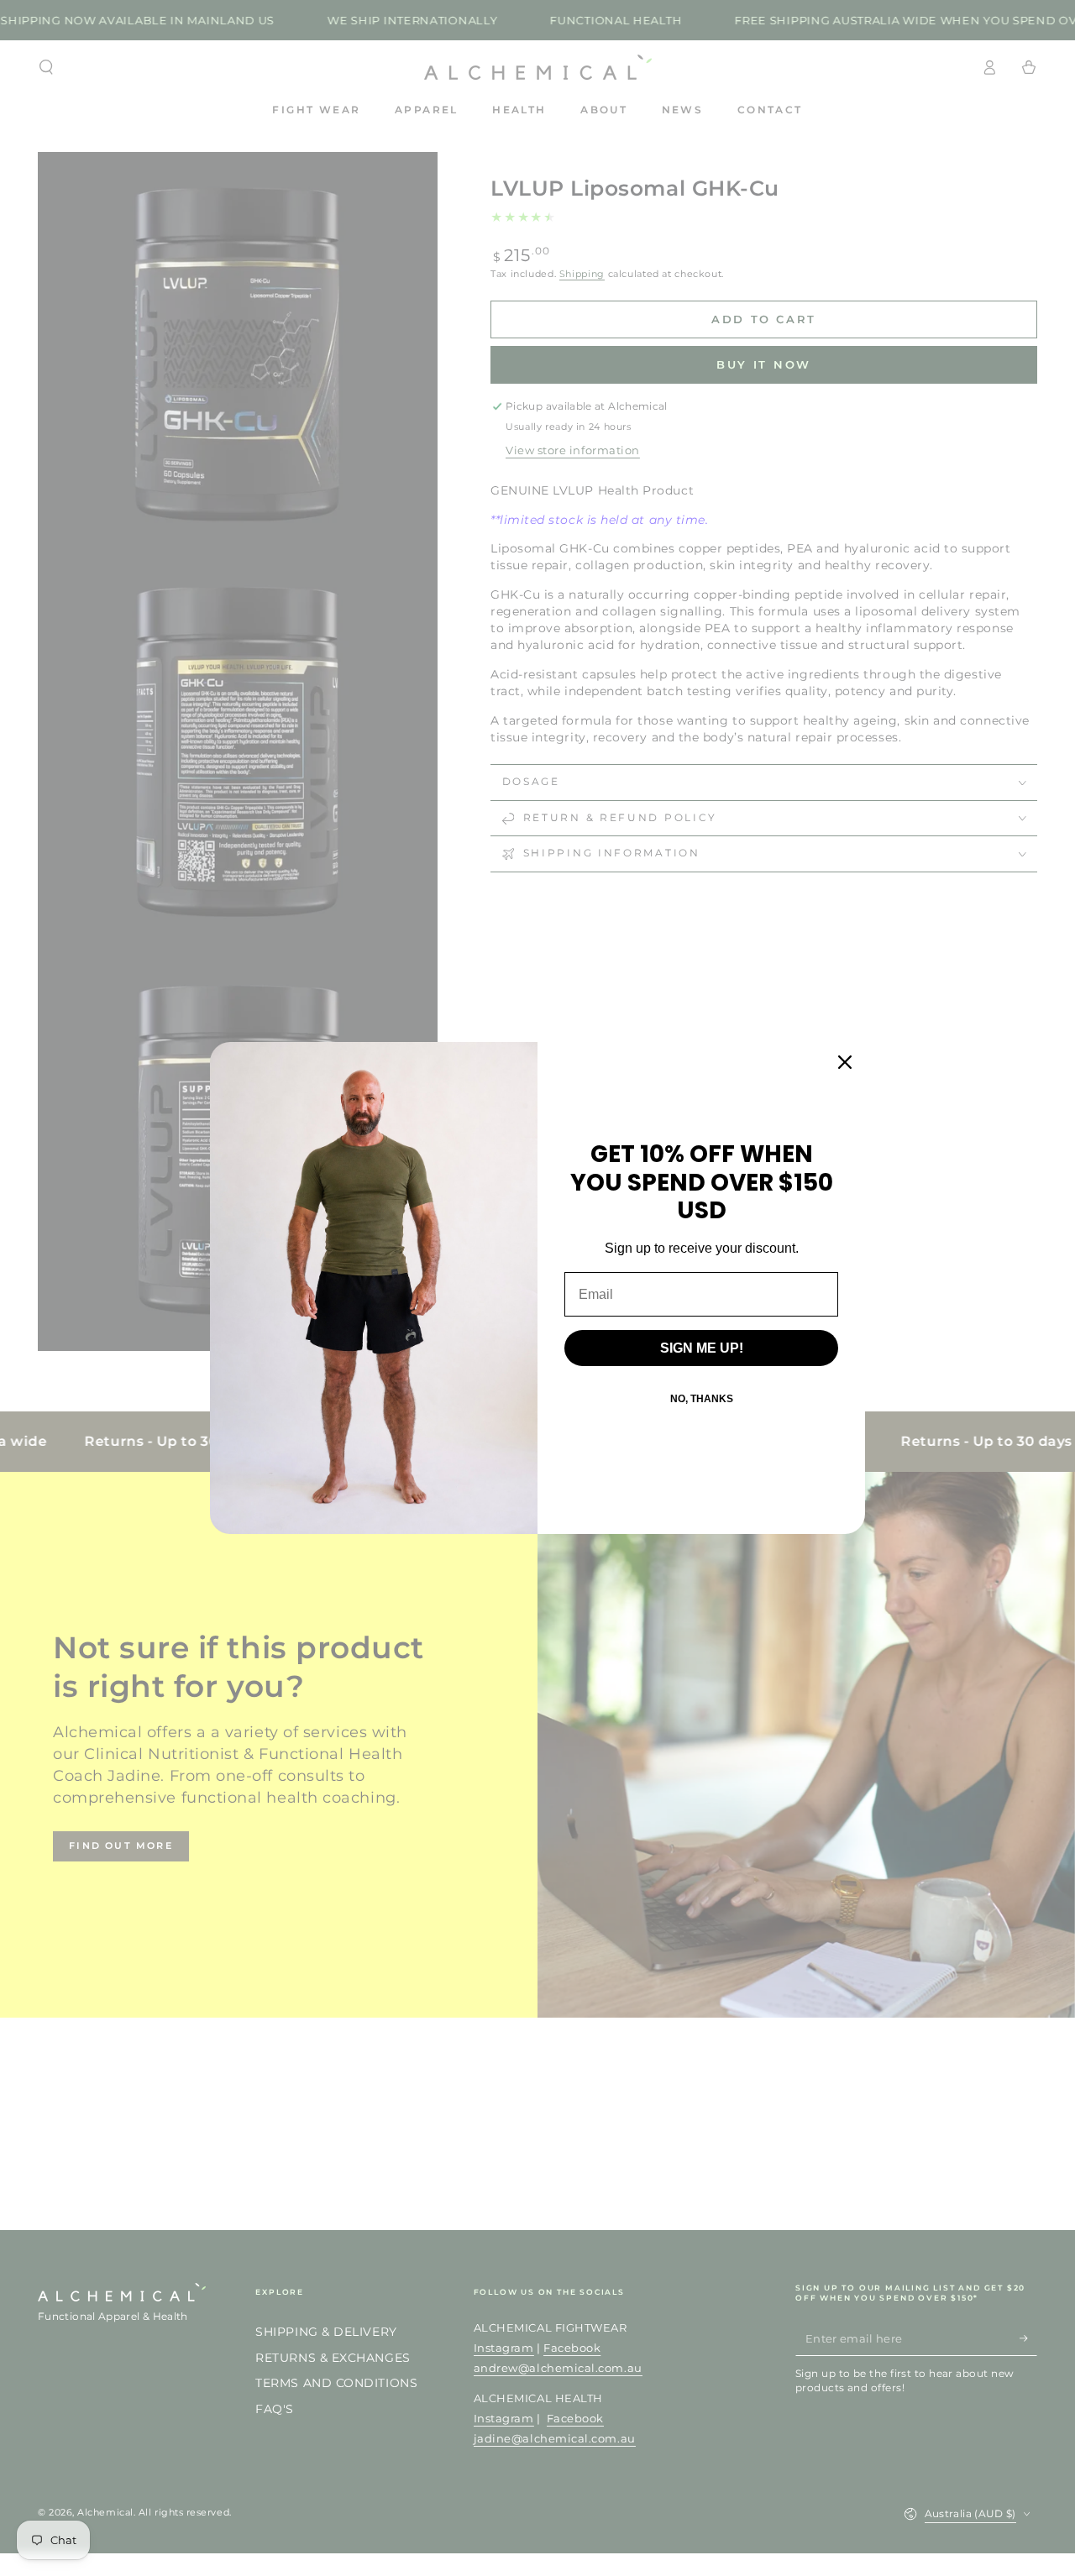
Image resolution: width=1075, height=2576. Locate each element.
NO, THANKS (702, 1399)
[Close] (845, 1062)
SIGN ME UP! (702, 1348)
